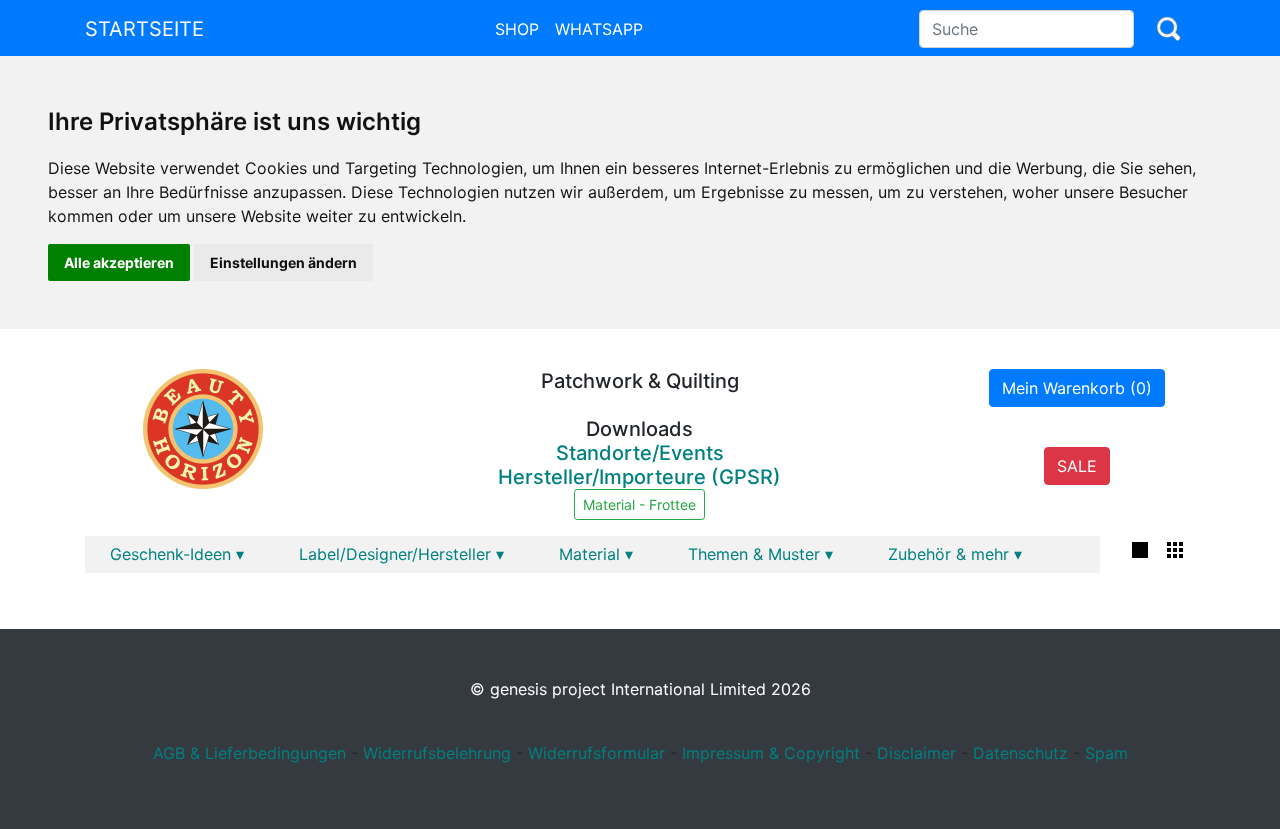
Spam (1106, 753)
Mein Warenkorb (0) (1077, 388)
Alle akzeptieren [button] (119, 262)
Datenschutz (1020, 753)
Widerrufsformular (596, 753)
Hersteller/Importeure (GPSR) (639, 477)
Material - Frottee (639, 504)
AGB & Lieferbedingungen (249, 753)
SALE (1077, 466)
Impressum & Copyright (771, 753)
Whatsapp (599, 29)
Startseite (144, 29)
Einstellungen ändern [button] (283, 262)
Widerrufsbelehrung (437, 753)
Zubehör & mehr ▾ (955, 554)
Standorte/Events (640, 453)
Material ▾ (596, 554)
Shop (517, 29)
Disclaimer (916, 753)
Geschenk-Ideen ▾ (177, 554)
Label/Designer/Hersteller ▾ (401, 554)
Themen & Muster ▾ (760, 554)
